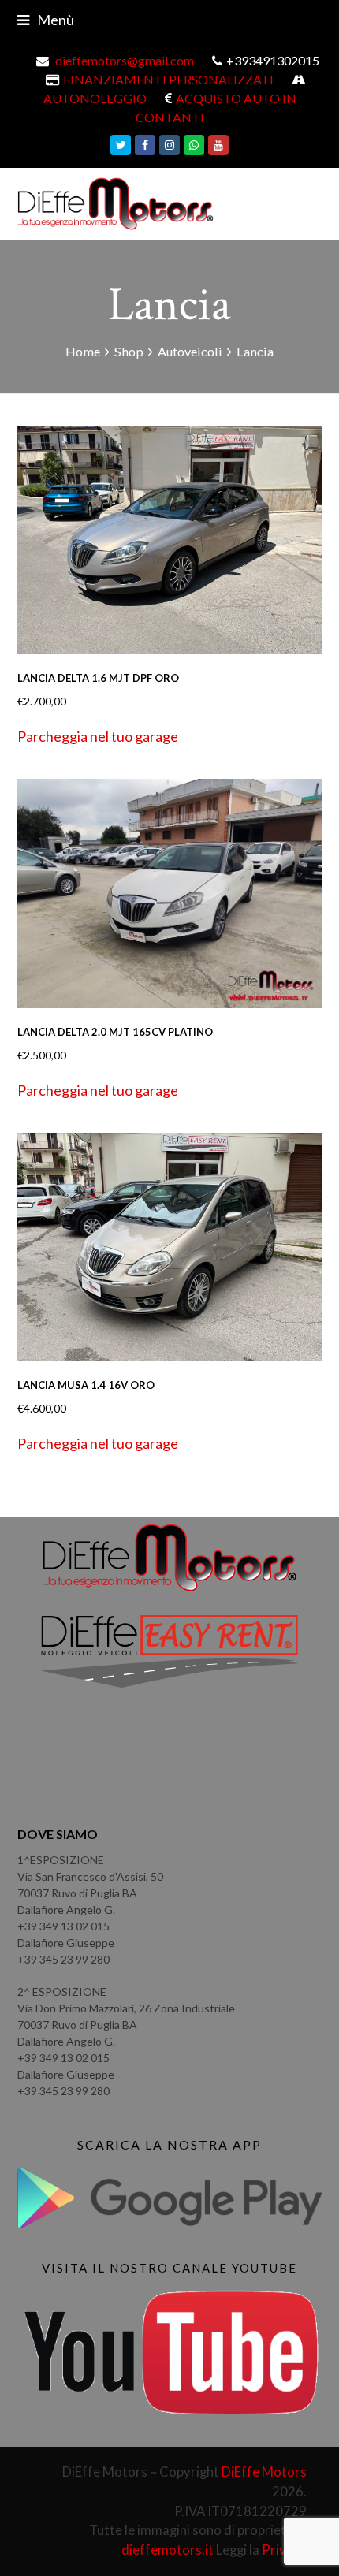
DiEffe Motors (264, 2472)
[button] (98, 737)
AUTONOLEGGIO (95, 98)
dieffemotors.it (168, 2550)
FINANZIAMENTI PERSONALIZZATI (168, 79)
